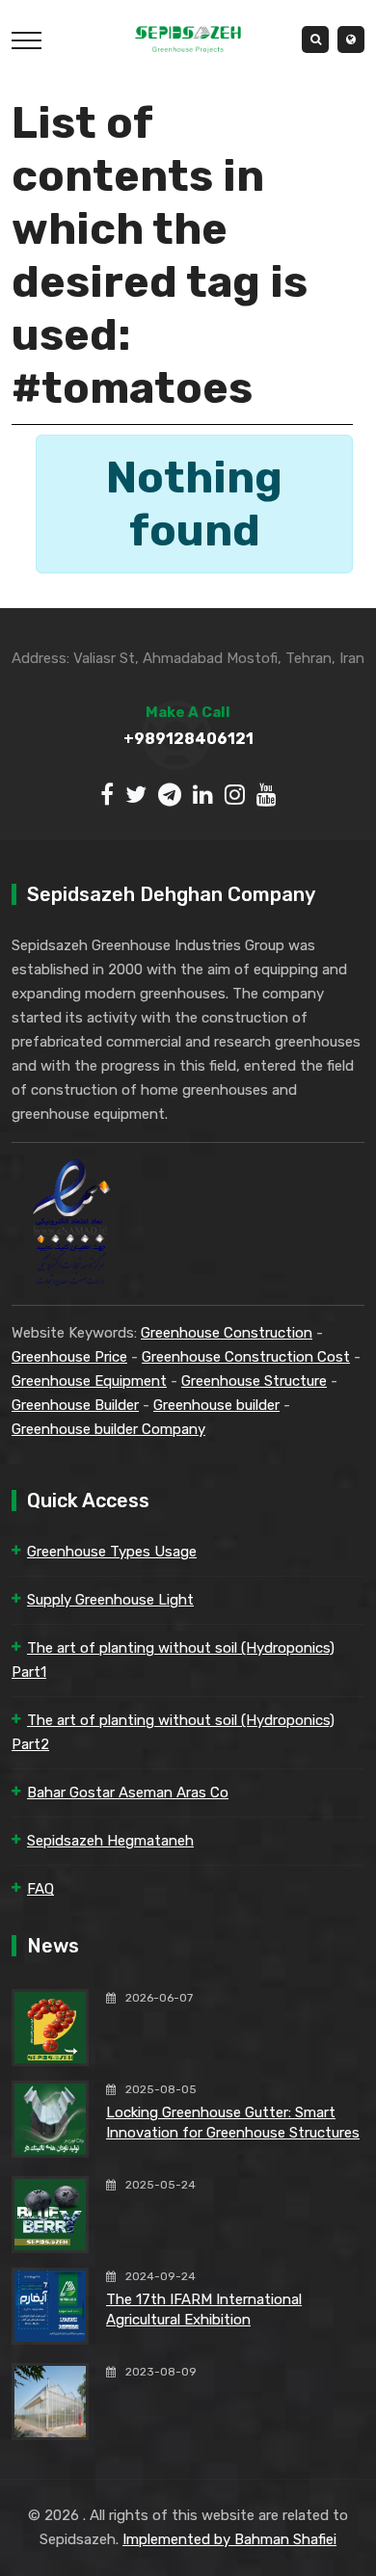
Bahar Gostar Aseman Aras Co (128, 1793)
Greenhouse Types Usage (112, 1552)
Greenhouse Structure (254, 1381)
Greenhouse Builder (75, 1405)
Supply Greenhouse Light (110, 1600)
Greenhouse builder (216, 1405)
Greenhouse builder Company (108, 1429)
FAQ (40, 1889)
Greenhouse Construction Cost (246, 1357)
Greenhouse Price (69, 1357)
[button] (351, 40)
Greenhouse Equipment (89, 1381)
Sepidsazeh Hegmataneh (110, 1841)
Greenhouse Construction (227, 1333)
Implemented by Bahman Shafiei (229, 2539)
